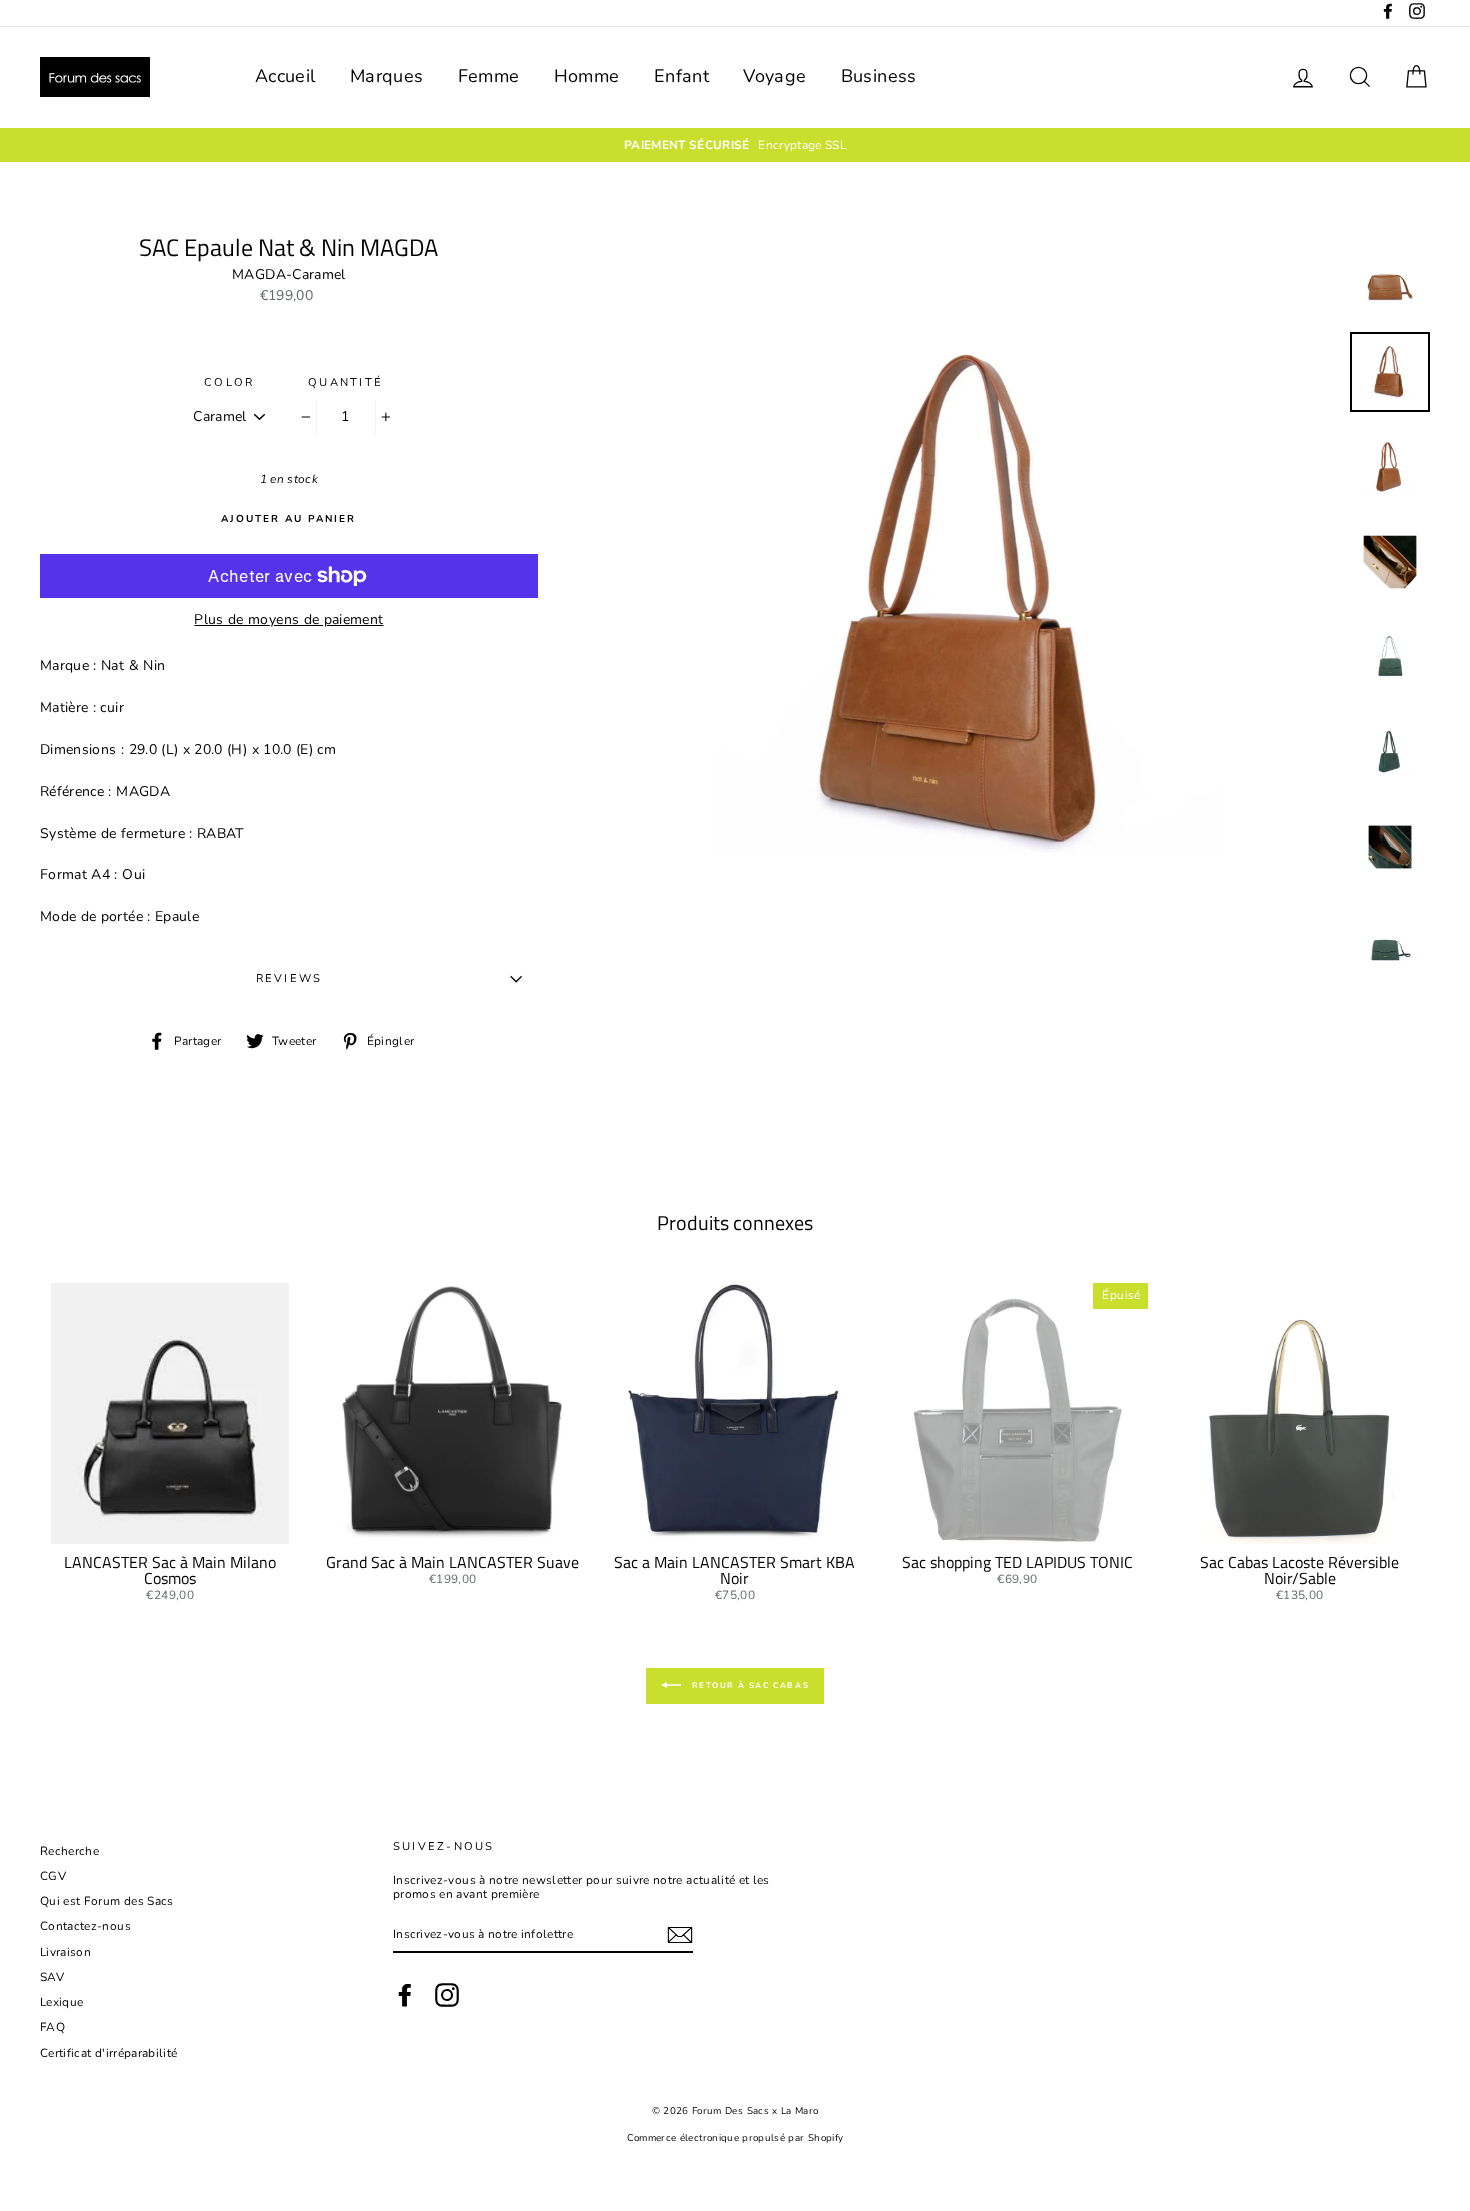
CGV (53, 1876)
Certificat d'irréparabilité (108, 2053)
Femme (489, 76)
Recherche (69, 1851)
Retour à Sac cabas (749, 1685)
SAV (52, 1977)
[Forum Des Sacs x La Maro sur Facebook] (405, 1995)
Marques (386, 76)
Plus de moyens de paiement (288, 620)
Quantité (345, 382)
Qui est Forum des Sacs (107, 1901)
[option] (735, 145)
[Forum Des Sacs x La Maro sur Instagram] (447, 1995)
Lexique (61, 2002)
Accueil (285, 76)
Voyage (774, 76)
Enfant (681, 76)
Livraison (65, 1952)
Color (229, 382)
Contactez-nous (85, 1926)
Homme (587, 76)
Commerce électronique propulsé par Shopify (735, 2137)
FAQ (52, 2027)
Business (879, 76)
